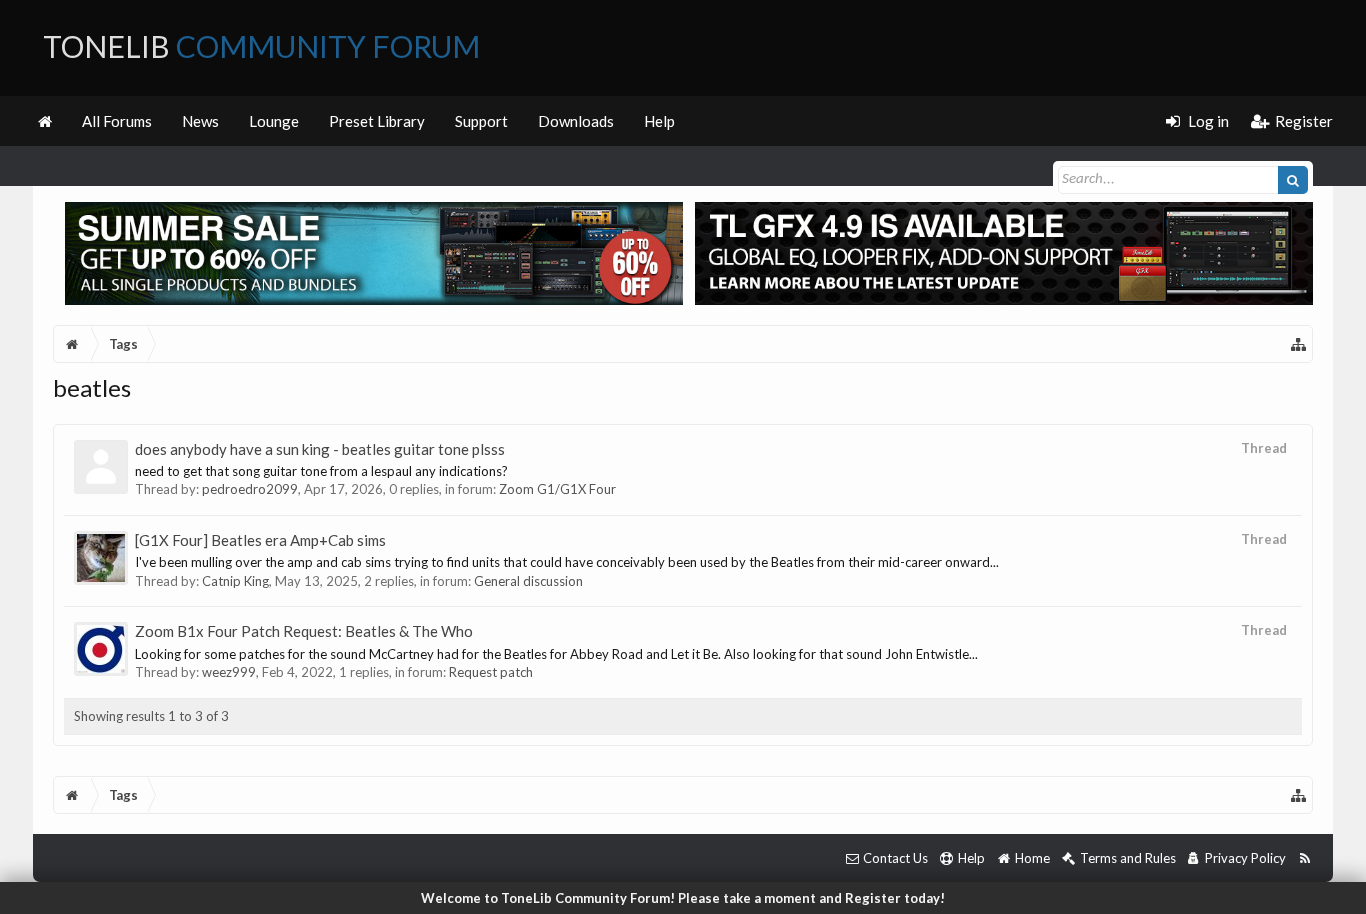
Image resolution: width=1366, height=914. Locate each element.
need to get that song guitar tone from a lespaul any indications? (321, 471)
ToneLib (261, 46)
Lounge (274, 121)
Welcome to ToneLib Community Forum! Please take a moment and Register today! (683, 898)
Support (481, 121)
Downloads (576, 121)
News (200, 121)
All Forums (117, 121)
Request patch (491, 672)
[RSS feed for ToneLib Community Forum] (1304, 858)
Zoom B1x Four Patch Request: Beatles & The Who (304, 631)
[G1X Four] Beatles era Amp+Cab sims (260, 540)
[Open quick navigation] (1299, 344)
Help (659, 121)
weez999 (229, 672)
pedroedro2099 (250, 489)
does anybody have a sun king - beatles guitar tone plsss (320, 449)
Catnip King (235, 581)
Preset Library (377, 121)
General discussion (528, 581)
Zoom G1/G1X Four (557, 489)
